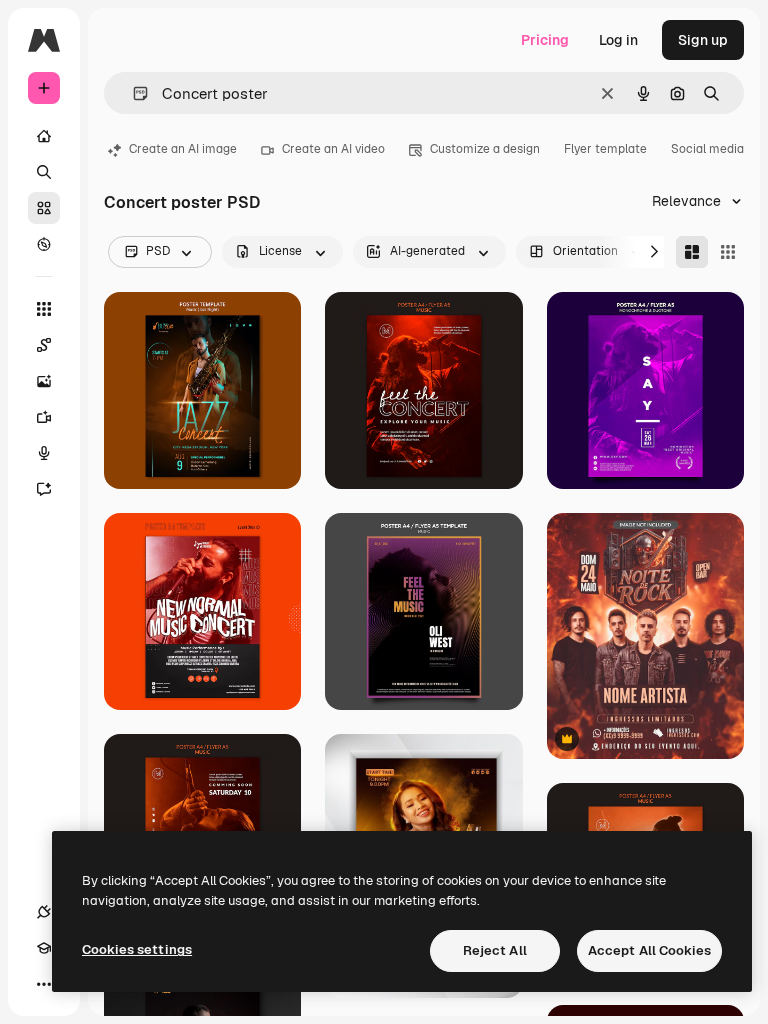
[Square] (728, 252)
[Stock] (44, 208)
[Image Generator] (44, 381)
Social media (707, 149)
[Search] (44, 172)
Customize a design (485, 149)
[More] (44, 984)
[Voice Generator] (44, 453)
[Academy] (44, 948)
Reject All (495, 950)
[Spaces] (44, 345)
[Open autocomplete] (132, 93)
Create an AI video (333, 149)
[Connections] (44, 912)
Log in (618, 40)
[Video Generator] (44, 417)
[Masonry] (692, 252)
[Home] (44, 136)
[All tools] (44, 309)
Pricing (545, 40)
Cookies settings (137, 949)
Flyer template (605, 149)
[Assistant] (44, 489)
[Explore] (44, 244)
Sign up (703, 40)
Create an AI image (183, 149)
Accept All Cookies (649, 950)
